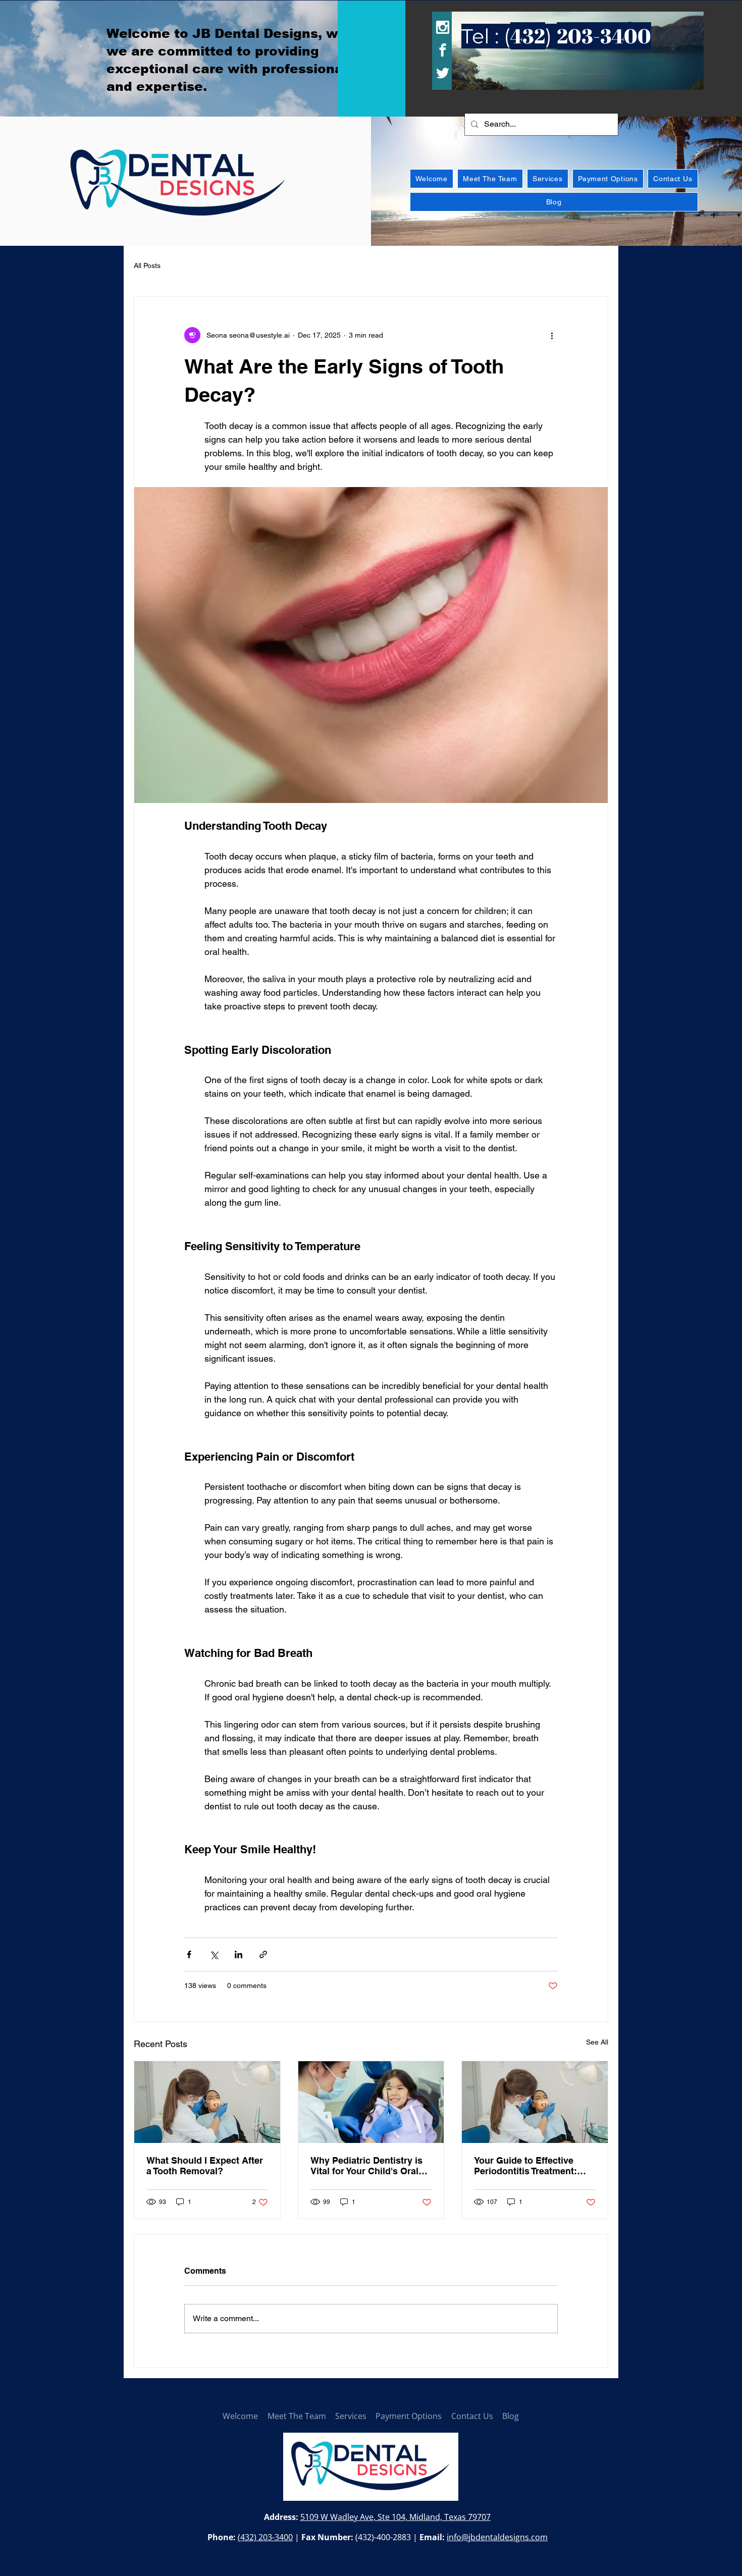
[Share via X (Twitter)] (214, 1954)
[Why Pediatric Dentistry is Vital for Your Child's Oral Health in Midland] (371, 2102)
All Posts (147, 265)
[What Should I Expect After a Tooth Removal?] (207, 2102)
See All (597, 2042)
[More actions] (552, 335)
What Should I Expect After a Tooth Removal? (205, 2166)
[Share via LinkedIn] (238, 1954)
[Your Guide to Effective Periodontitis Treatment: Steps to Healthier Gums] (535, 2102)
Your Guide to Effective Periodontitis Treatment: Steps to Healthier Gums (527, 2166)
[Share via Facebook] (189, 1954)
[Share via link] (263, 1954)
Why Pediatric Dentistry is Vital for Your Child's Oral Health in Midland (366, 2166)
